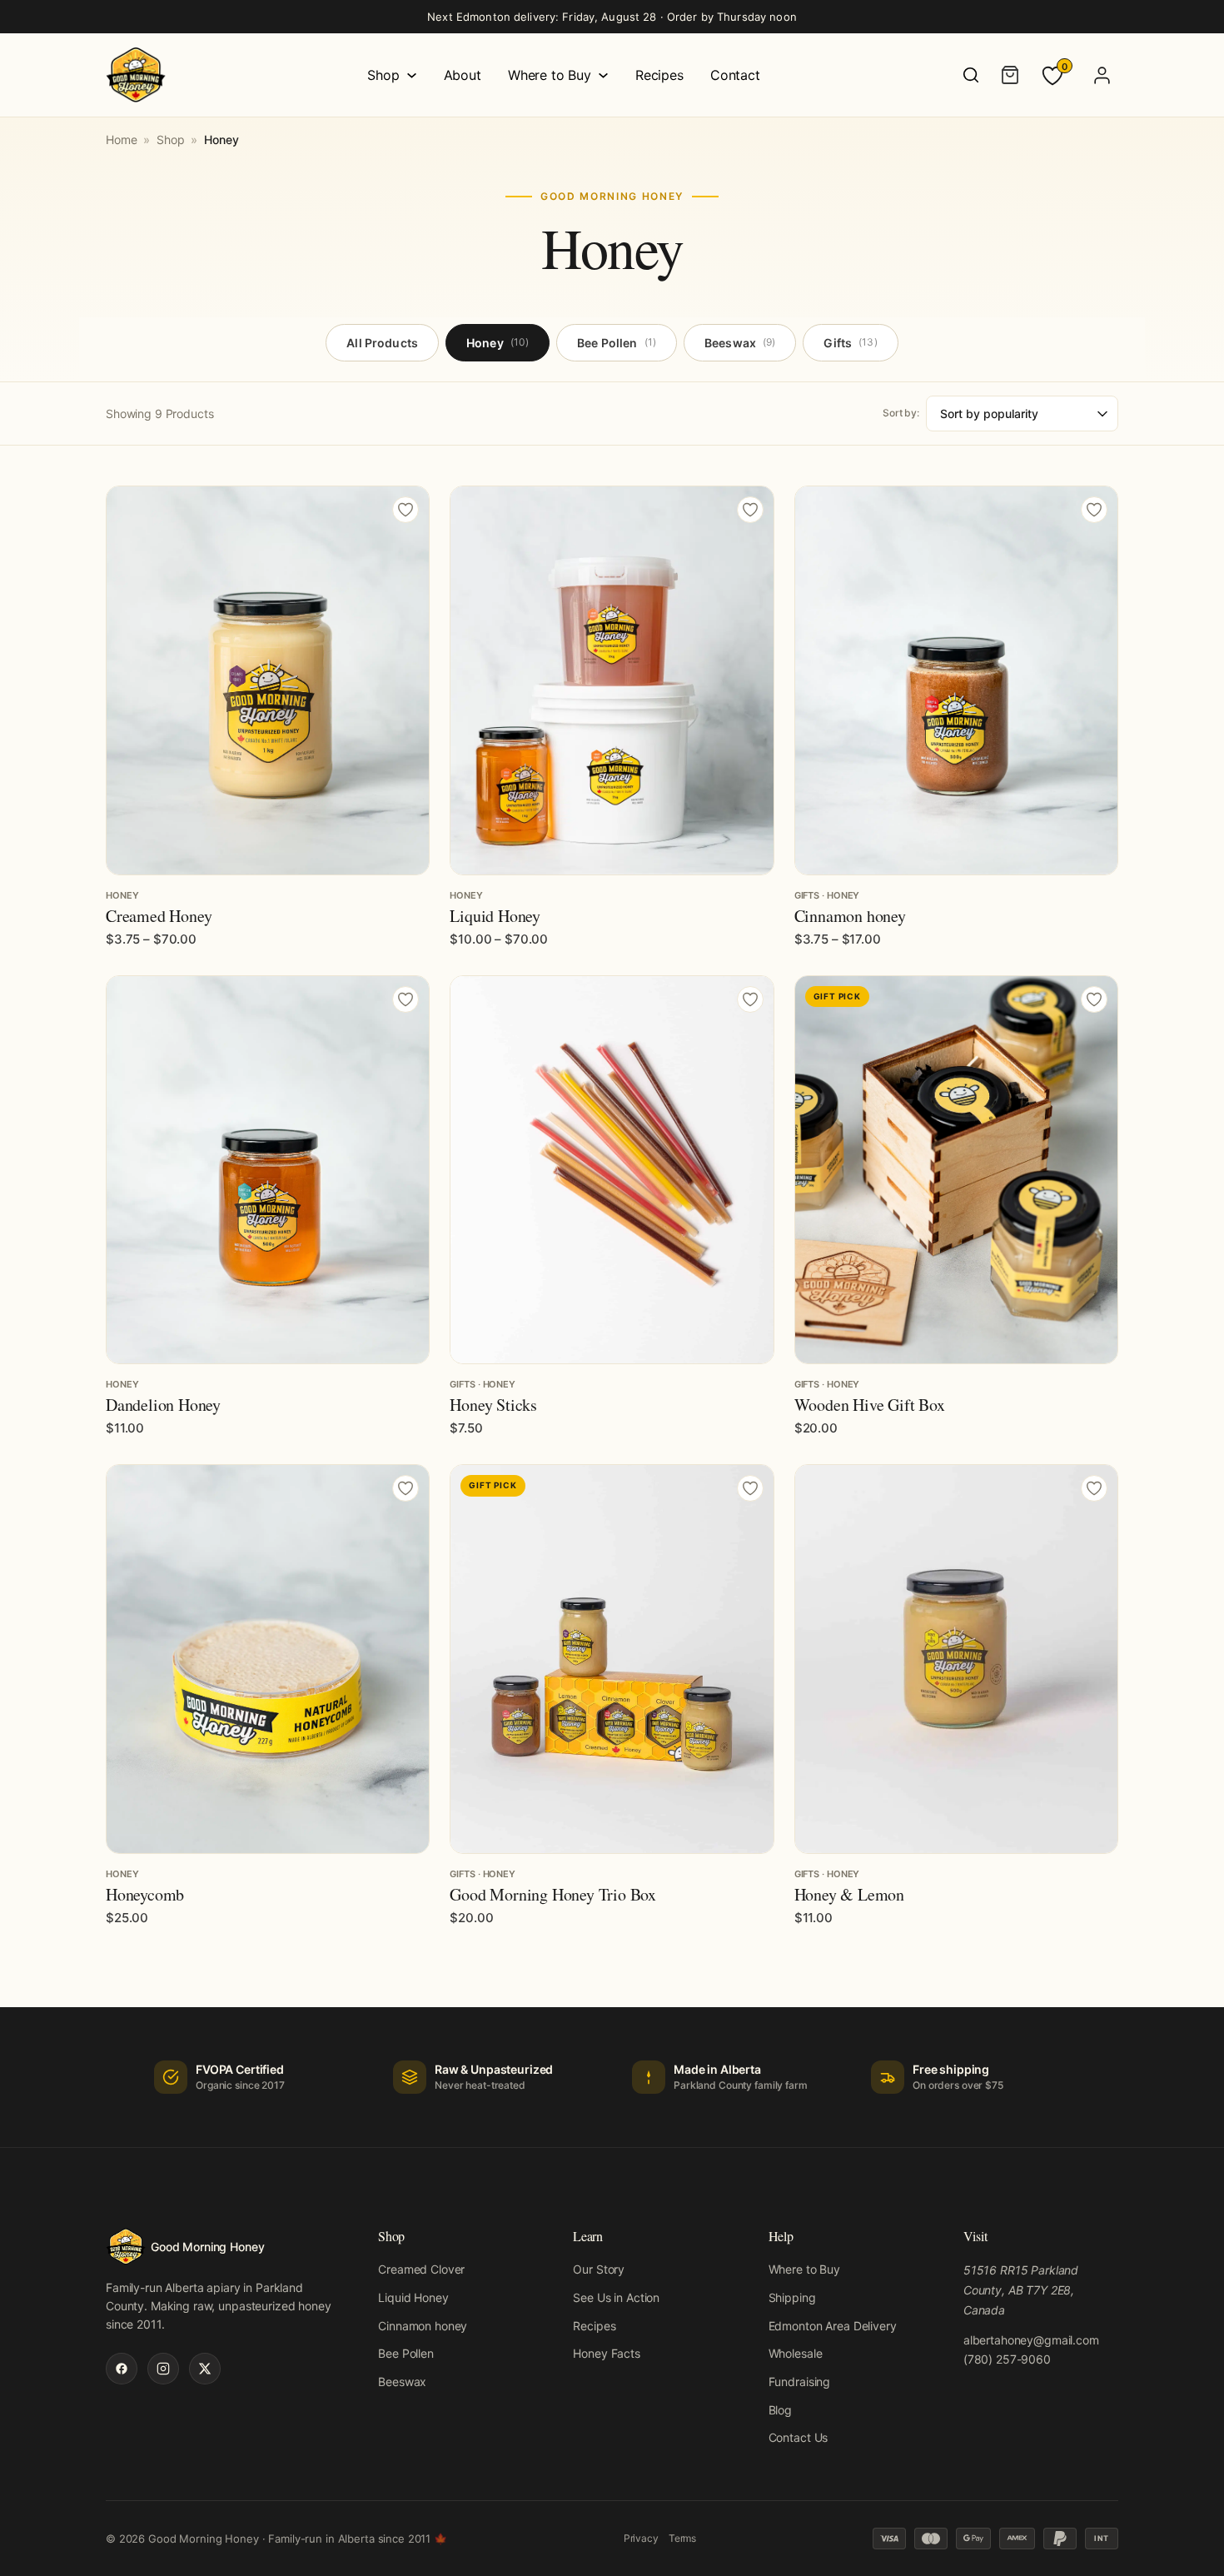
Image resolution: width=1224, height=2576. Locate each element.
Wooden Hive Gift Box (870, 1405)
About (463, 75)
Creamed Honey (159, 916)
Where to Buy (550, 75)
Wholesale (796, 2353)
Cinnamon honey (850, 916)
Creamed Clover (421, 2269)
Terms (682, 2538)
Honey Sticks (493, 1405)
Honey (498, 343)
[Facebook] (122, 2369)
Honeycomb (145, 1894)
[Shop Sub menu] (412, 75)
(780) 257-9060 (1007, 2359)
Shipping (792, 2297)
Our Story (599, 2269)
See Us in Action (616, 2297)
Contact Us (799, 2437)
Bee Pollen (617, 343)
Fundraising (799, 2382)
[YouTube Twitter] (205, 2369)
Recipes (659, 75)
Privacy (641, 2538)
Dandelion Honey (163, 1405)
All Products (382, 343)
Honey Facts (606, 2353)
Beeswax (740, 343)
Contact (735, 75)
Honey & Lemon (849, 1894)
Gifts (850, 343)
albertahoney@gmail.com (1031, 2340)
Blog (780, 2410)
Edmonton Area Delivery (833, 2326)
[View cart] (1010, 75)
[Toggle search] (971, 75)
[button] (956, 1343)
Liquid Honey (495, 916)
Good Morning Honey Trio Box (553, 1894)
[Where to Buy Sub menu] (603, 75)
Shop (383, 75)
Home (121, 140)
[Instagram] (163, 2369)
